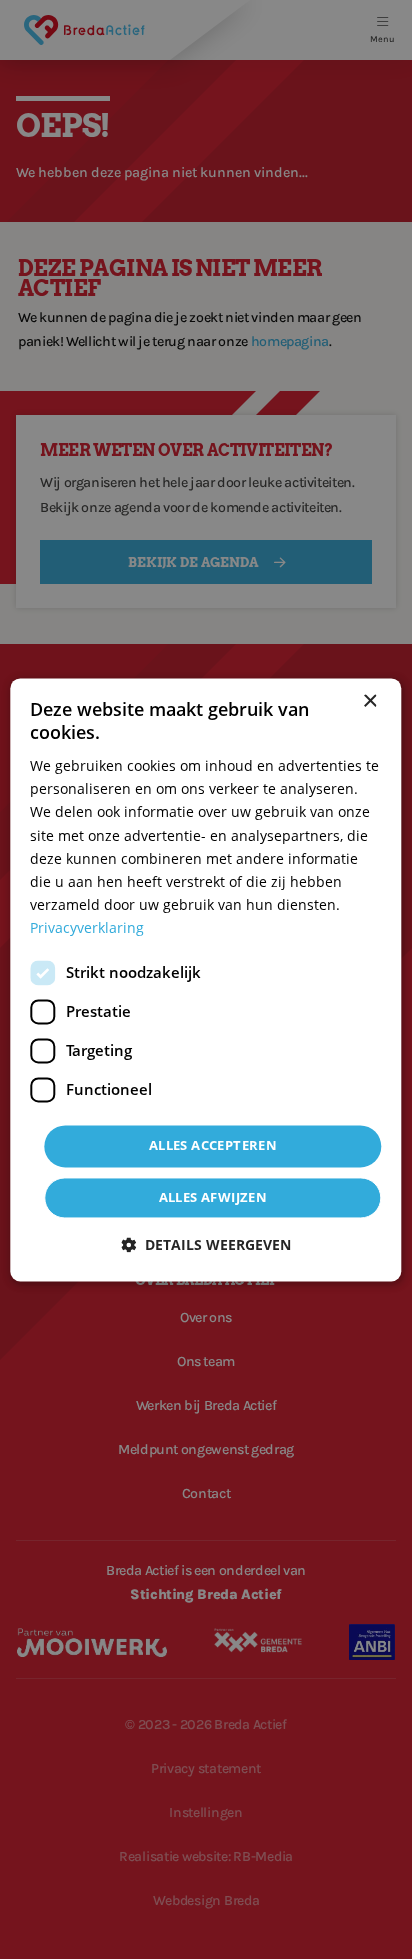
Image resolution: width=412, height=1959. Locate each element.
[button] (206, 1244)
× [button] (369, 701)
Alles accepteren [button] (213, 1145)
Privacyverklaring (87, 927)
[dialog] (205, 979)
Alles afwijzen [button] (213, 1197)
